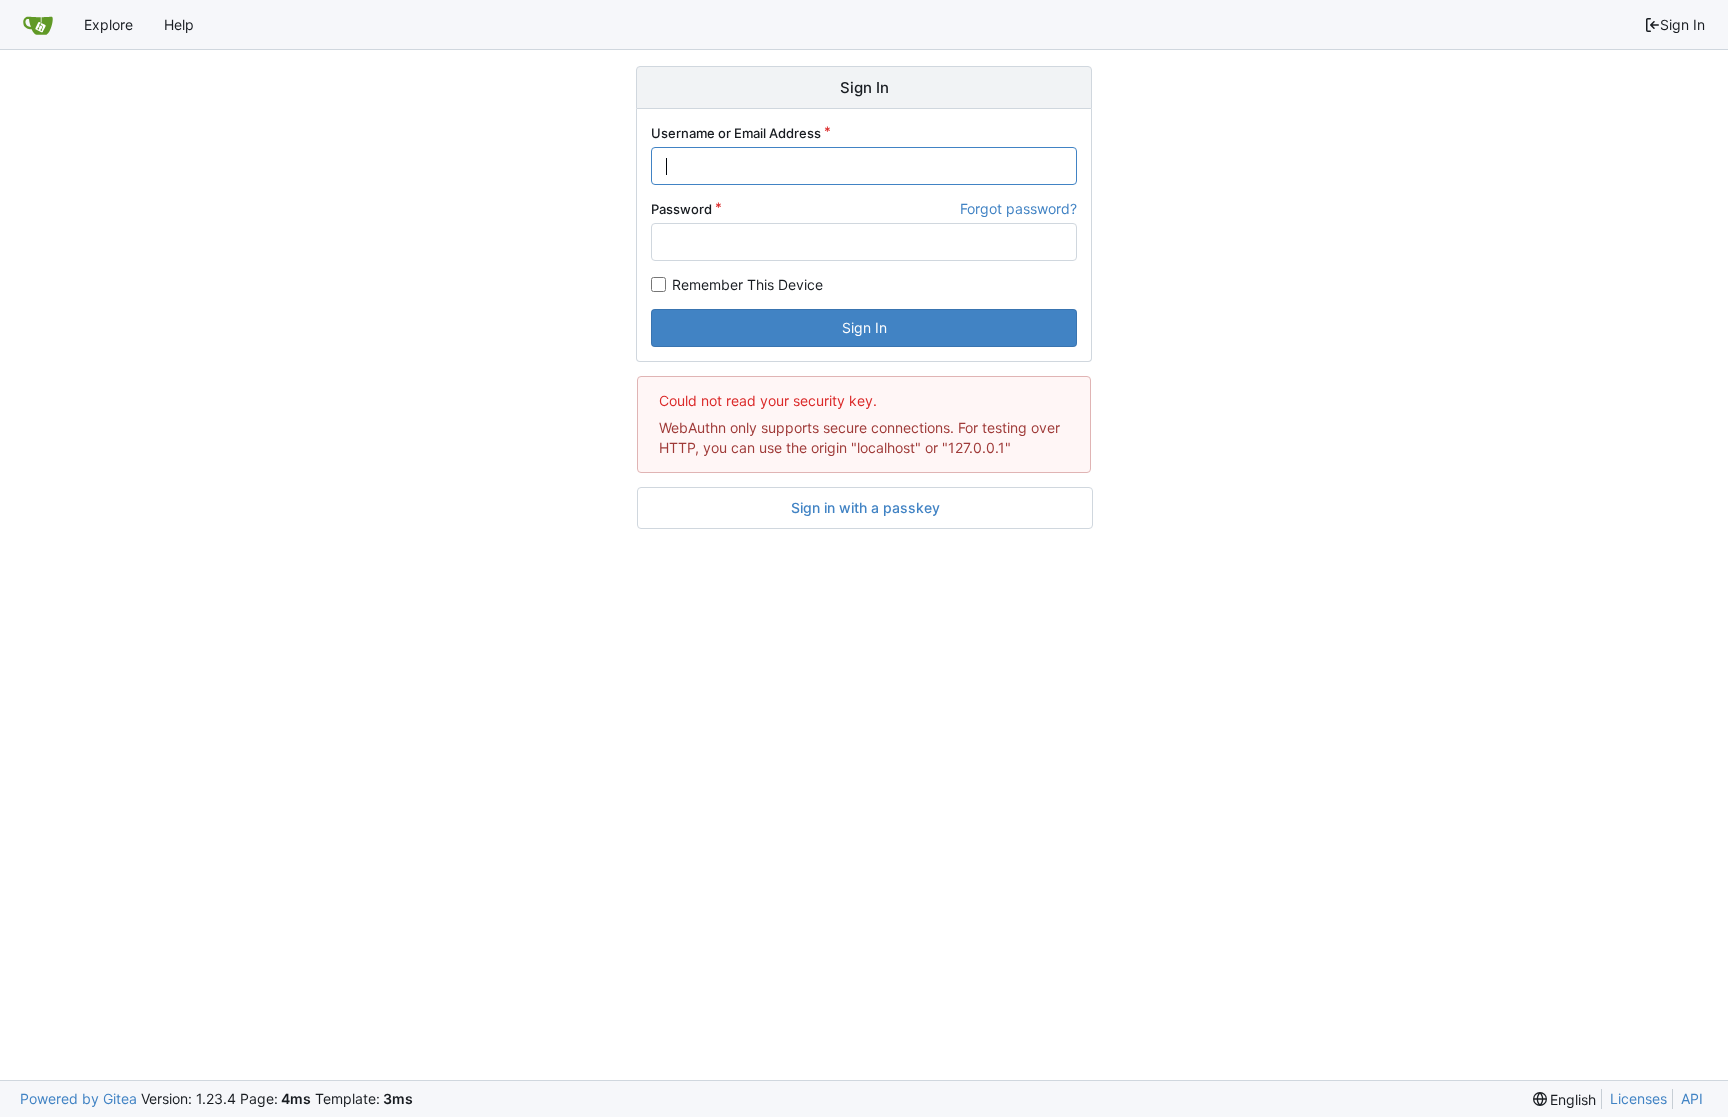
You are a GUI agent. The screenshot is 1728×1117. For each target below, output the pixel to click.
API (1692, 1098)
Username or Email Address (736, 133)
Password (681, 209)
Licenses (1638, 1098)
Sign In (1682, 24)
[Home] (38, 25)
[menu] (1565, 1099)
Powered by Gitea (78, 1098)
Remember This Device (747, 284)
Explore (108, 24)
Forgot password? (1018, 208)
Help (179, 24)
